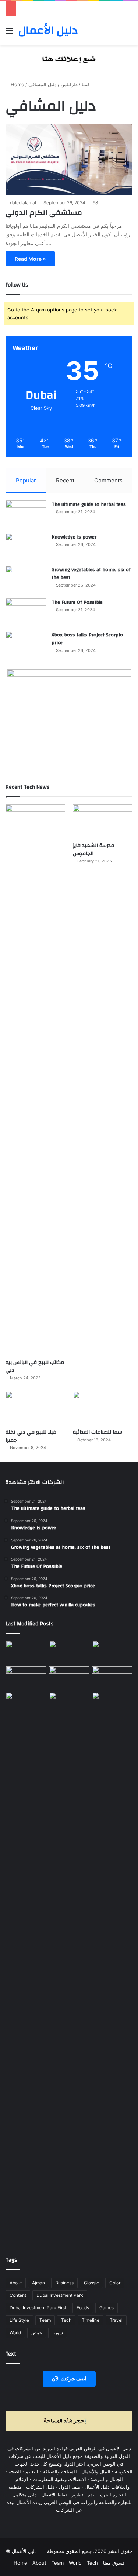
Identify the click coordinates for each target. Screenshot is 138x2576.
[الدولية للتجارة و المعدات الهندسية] (112, 1703)
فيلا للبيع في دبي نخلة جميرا (31, 1436)
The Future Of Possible (77, 602)
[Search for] (129, 33)
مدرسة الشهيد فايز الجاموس (93, 850)
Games (107, 2308)
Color (115, 2283)
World (15, 2333)
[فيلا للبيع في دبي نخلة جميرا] (35, 1408)
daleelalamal (23, 203)
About (16, 2283)
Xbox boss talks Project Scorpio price (87, 639)
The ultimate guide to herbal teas (89, 504)
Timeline (91, 2320)
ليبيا (85, 84)
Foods (83, 2308)
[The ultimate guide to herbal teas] (26, 514)
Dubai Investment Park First (38, 2308)
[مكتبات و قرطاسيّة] (112, 1652)
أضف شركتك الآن (69, 2379)
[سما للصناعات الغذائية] (103, 1408)
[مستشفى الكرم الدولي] (69, 160)
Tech (66, 2320)
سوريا (58, 2333)
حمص (37, 2333)
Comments (108, 480)
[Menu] (9, 33)
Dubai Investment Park (60, 2295)
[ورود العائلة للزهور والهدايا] (26, 1678)
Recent (65, 480)
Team (45, 2320)
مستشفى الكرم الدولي (44, 213)
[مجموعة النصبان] (112, 1678)
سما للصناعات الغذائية (98, 1432)
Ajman (38, 2283)
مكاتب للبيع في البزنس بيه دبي (35, 1367)
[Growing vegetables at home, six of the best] (26, 579)
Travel (116, 2320)
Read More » (30, 259)
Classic (91, 2283)
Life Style (19, 2320)
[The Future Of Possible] (26, 612)
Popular (26, 480)
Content (18, 2295)
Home (17, 84)
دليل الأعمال (24, 2551)
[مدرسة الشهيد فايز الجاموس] (103, 821)
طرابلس (69, 84)
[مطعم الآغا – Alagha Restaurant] (26, 1652)
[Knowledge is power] (26, 547)
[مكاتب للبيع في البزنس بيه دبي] (35, 1080)
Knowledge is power (74, 537)
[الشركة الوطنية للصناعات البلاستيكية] (26, 1703)
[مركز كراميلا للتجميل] (69, 1652)
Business (64, 2283)
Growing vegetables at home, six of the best (91, 574)
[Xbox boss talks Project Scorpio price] (26, 645)
